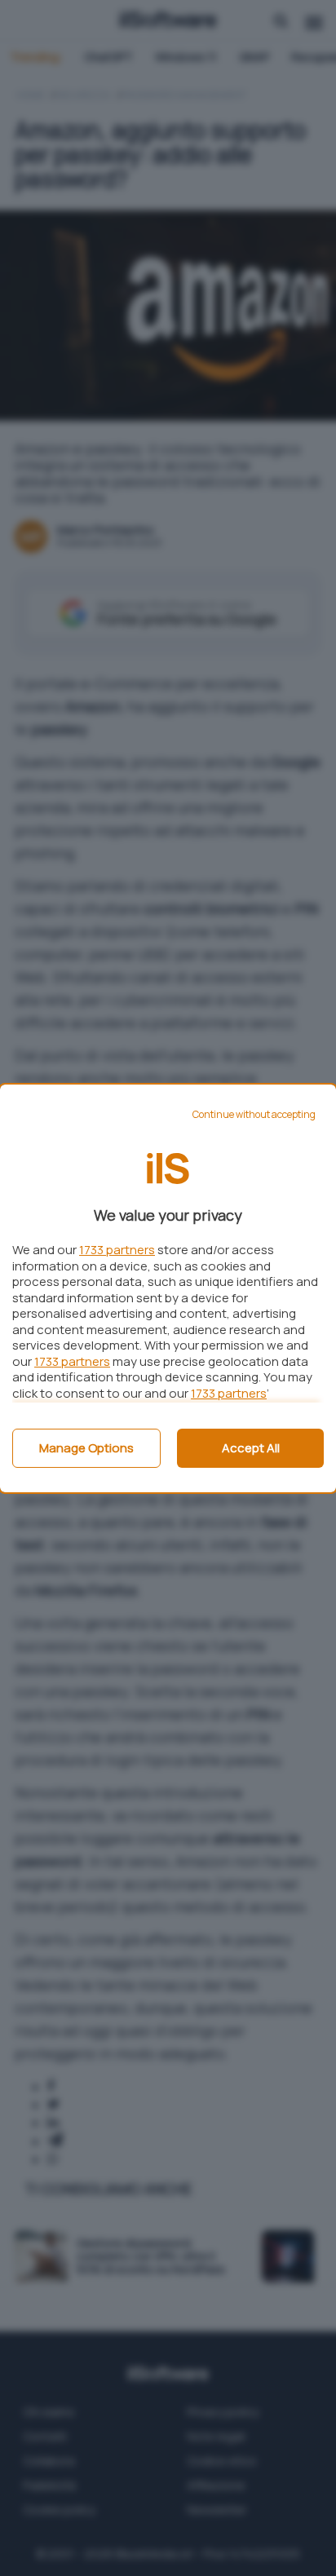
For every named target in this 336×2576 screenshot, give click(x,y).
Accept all (251, 1448)
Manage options (86, 1448)
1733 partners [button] (117, 1250)
